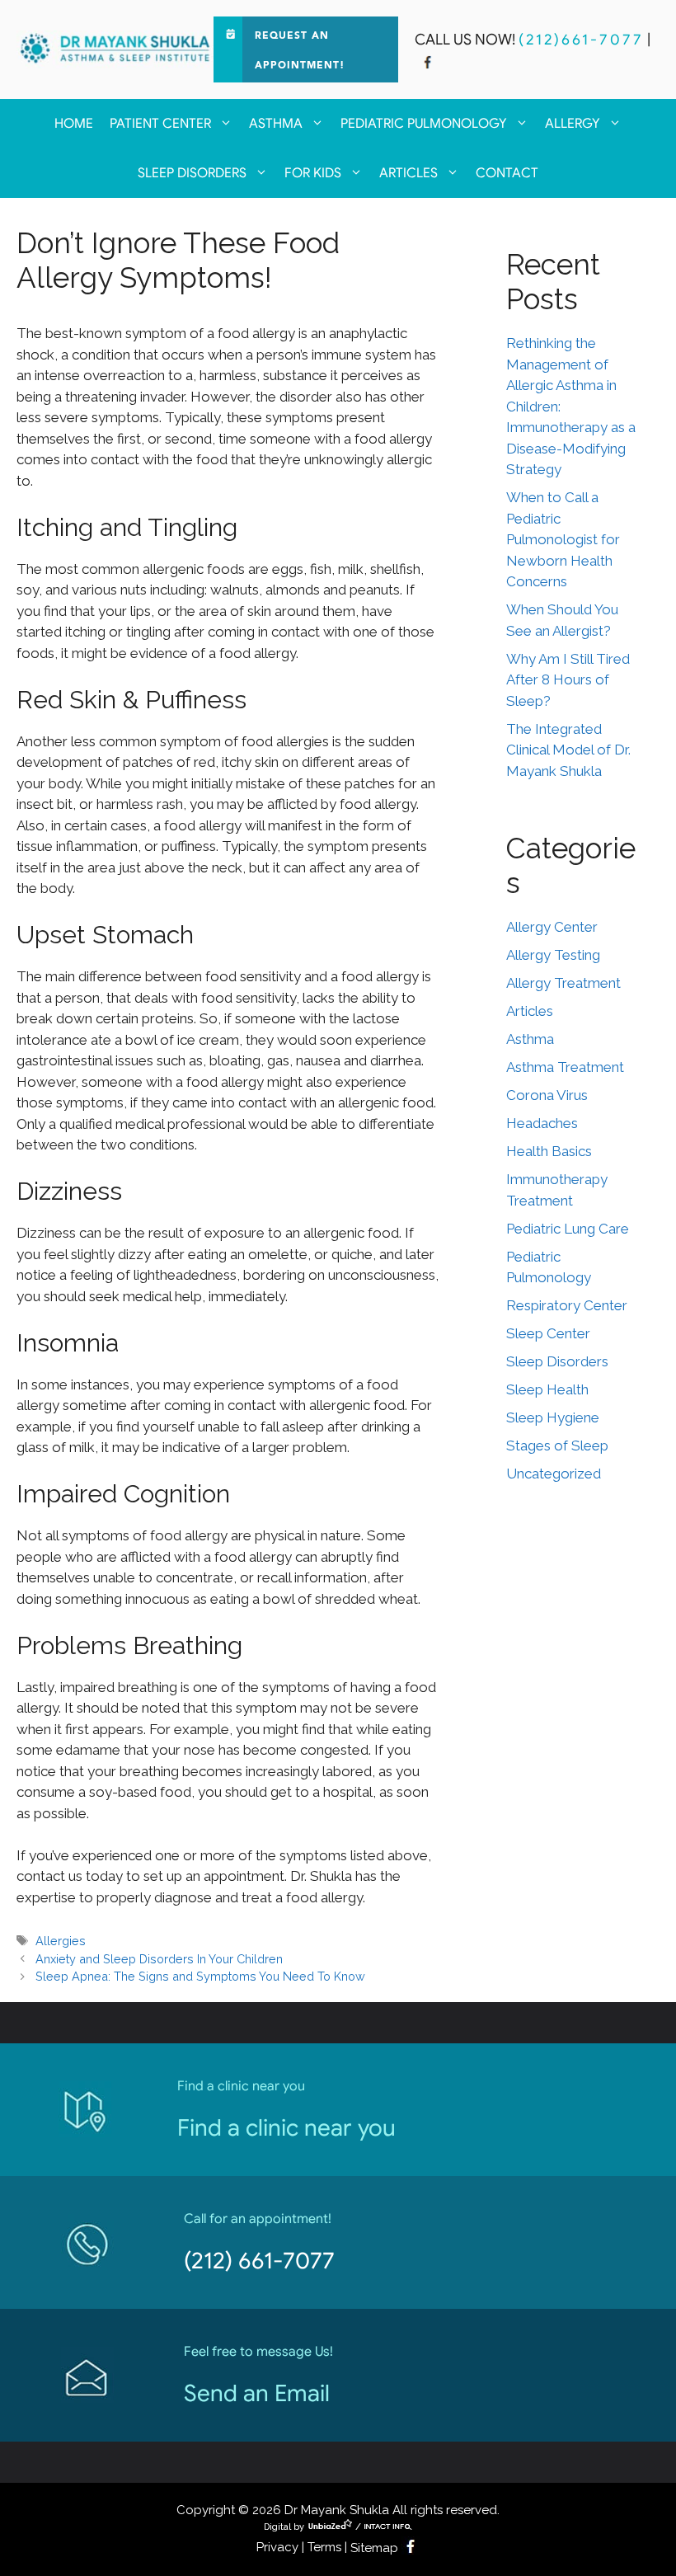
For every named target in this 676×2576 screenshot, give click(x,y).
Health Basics (549, 1151)
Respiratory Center (567, 1305)
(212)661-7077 (581, 40)
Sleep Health (547, 1389)
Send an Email (257, 2393)
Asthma (276, 124)
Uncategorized (554, 1474)
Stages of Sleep (557, 1445)
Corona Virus (547, 1095)
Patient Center (160, 124)
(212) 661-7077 (259, 2261)
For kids (313, 173)
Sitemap (374, 2548)
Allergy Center (552, 927)
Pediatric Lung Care (568, 1229)
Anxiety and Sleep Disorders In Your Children (159, 1959)
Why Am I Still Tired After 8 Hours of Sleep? (568, 680)
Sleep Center (548, 1333)
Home (74, 124)
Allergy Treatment (563, 983)
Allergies (61, 1941)
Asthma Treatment (565, 1067)
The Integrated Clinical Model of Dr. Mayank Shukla (568, 750)
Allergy (573, 124)
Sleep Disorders (192, 173)
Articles (408, 173)
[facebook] (428, 64)
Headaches (542, 1123)
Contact (507, 173)
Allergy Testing (553, 955)
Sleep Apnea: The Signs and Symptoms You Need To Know (200, 1976)
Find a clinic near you (286, 2128)
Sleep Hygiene (553, 1417)
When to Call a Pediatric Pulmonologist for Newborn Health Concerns (563, 539)
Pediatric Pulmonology (424, 124)
